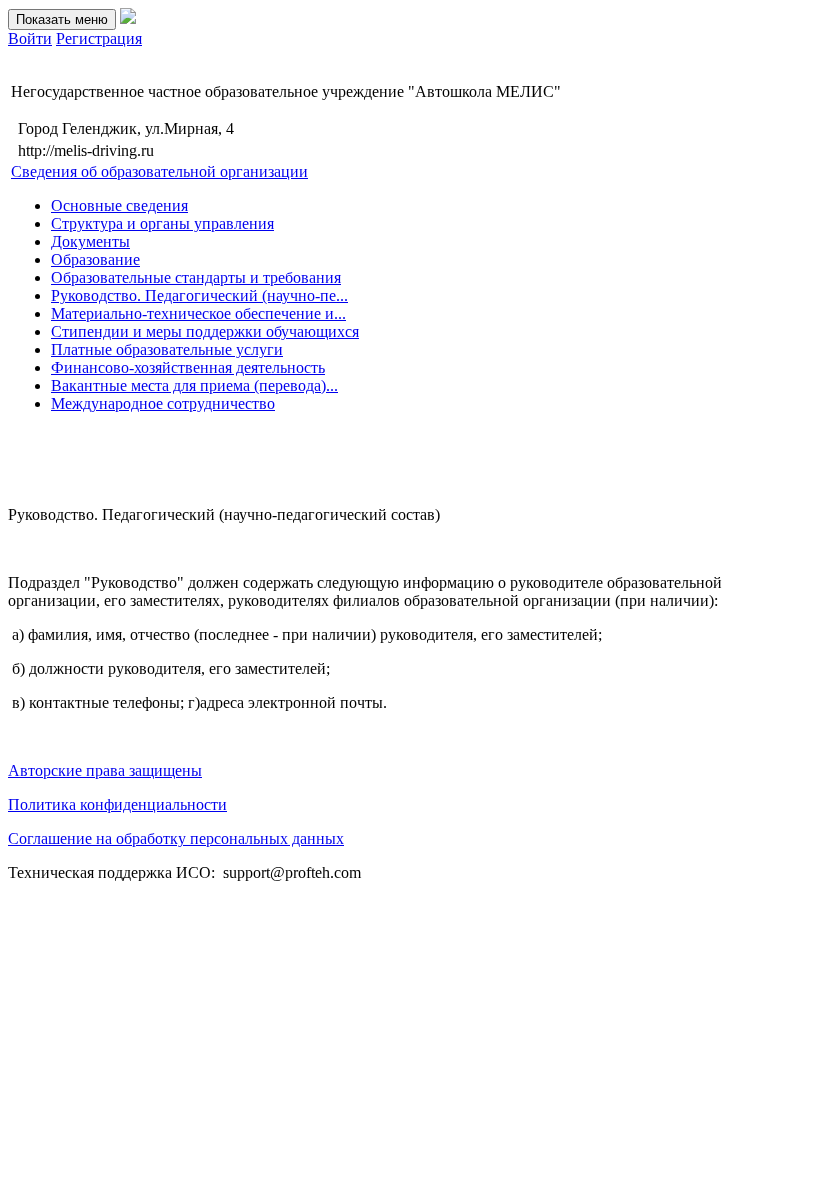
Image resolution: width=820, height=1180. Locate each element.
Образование (95, 259)
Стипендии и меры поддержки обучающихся (205, 331)
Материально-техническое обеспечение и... (198, 313)
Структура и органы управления (162, 223)
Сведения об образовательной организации (159, 171)
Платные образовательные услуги (167, 349)
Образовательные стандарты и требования (196, 277)
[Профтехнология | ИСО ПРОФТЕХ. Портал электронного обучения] (128, 18)
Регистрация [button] (99, 38)
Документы (90, 241)
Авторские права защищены (105, 770)
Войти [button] (30, 38)
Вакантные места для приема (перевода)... (194, 385)
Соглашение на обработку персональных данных (176, 838)
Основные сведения (119, 205)
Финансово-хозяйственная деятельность (188, 367)
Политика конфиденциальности (117, 804)
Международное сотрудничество (163, 403)
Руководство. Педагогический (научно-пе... (199, 295)
